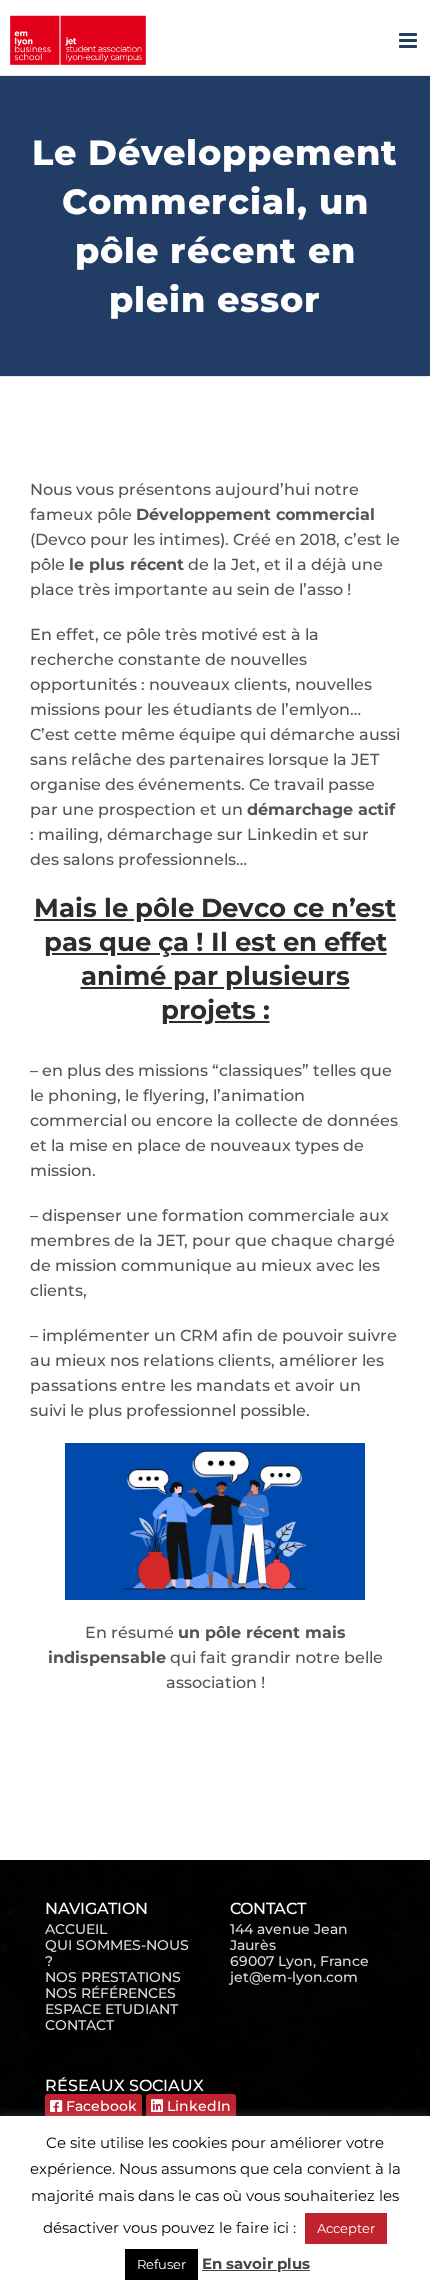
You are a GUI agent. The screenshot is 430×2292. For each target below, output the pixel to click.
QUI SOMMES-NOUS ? (117, 1953)
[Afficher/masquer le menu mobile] (409, 40)
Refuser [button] (161, 2264)
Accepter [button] (346, 2228)
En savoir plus (256, 2263)
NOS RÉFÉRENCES (110, 1993)
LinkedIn (197, 2106)
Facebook (99, 2106)
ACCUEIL (76, 1929)
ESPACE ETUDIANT (111, 2009)
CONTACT (79, 2025)
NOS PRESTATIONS (113, 1977)
